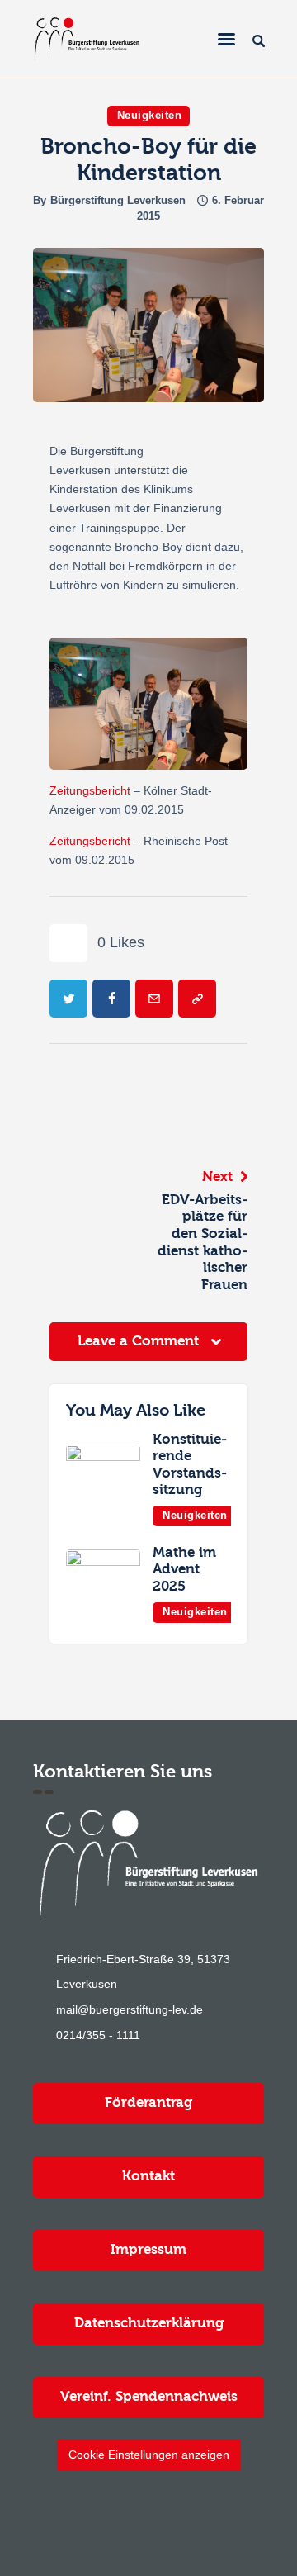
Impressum (148, 2249)
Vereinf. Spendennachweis (149, 2396)
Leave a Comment (140, 1341)
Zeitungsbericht (90, 790)
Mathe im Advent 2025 (184, 1569)
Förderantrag (148, 2102)
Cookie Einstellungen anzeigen (149, 2455)
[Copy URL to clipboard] (197, 999)
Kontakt (148, 2176)
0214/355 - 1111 (98, 2035)
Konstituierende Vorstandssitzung (190, 1465)
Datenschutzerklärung (149, 2323)
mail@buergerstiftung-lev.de (130, 2009)
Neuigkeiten (150, 115)
